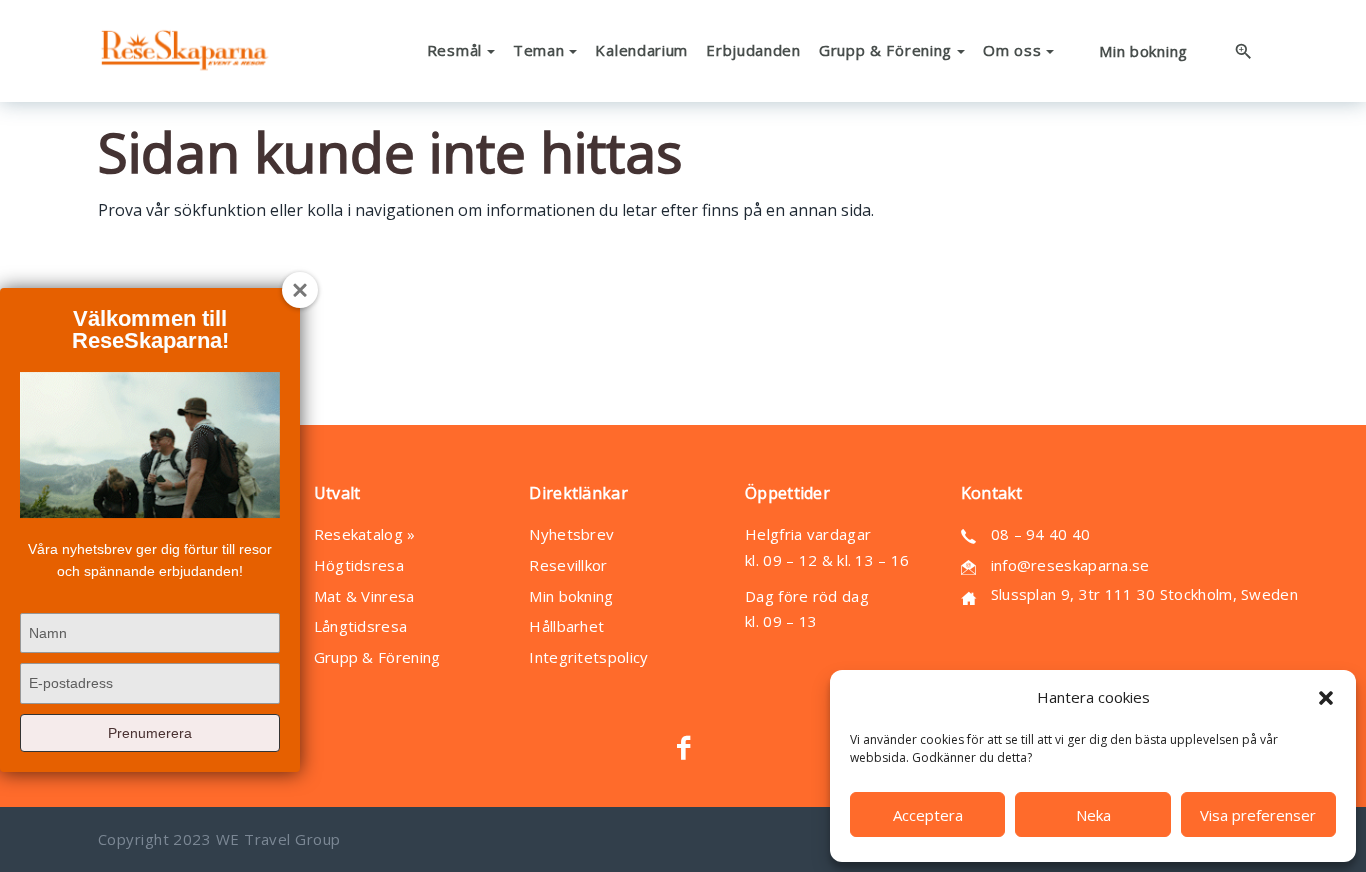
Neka (1093, 815)
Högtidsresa (359, 565)
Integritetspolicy (588, 657)
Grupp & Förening (377, 657)
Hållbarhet (566, 626)
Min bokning (571, 596)
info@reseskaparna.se (1070, 565)
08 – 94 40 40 (1041, 534)
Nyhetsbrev (571, 534)
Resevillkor (568, 565)
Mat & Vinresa (364, 596)
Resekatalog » (365, 534)
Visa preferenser (1258, 815)
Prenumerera (150, 733)
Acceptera (928, 815)
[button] (1326, 698)
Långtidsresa (361, 626)
